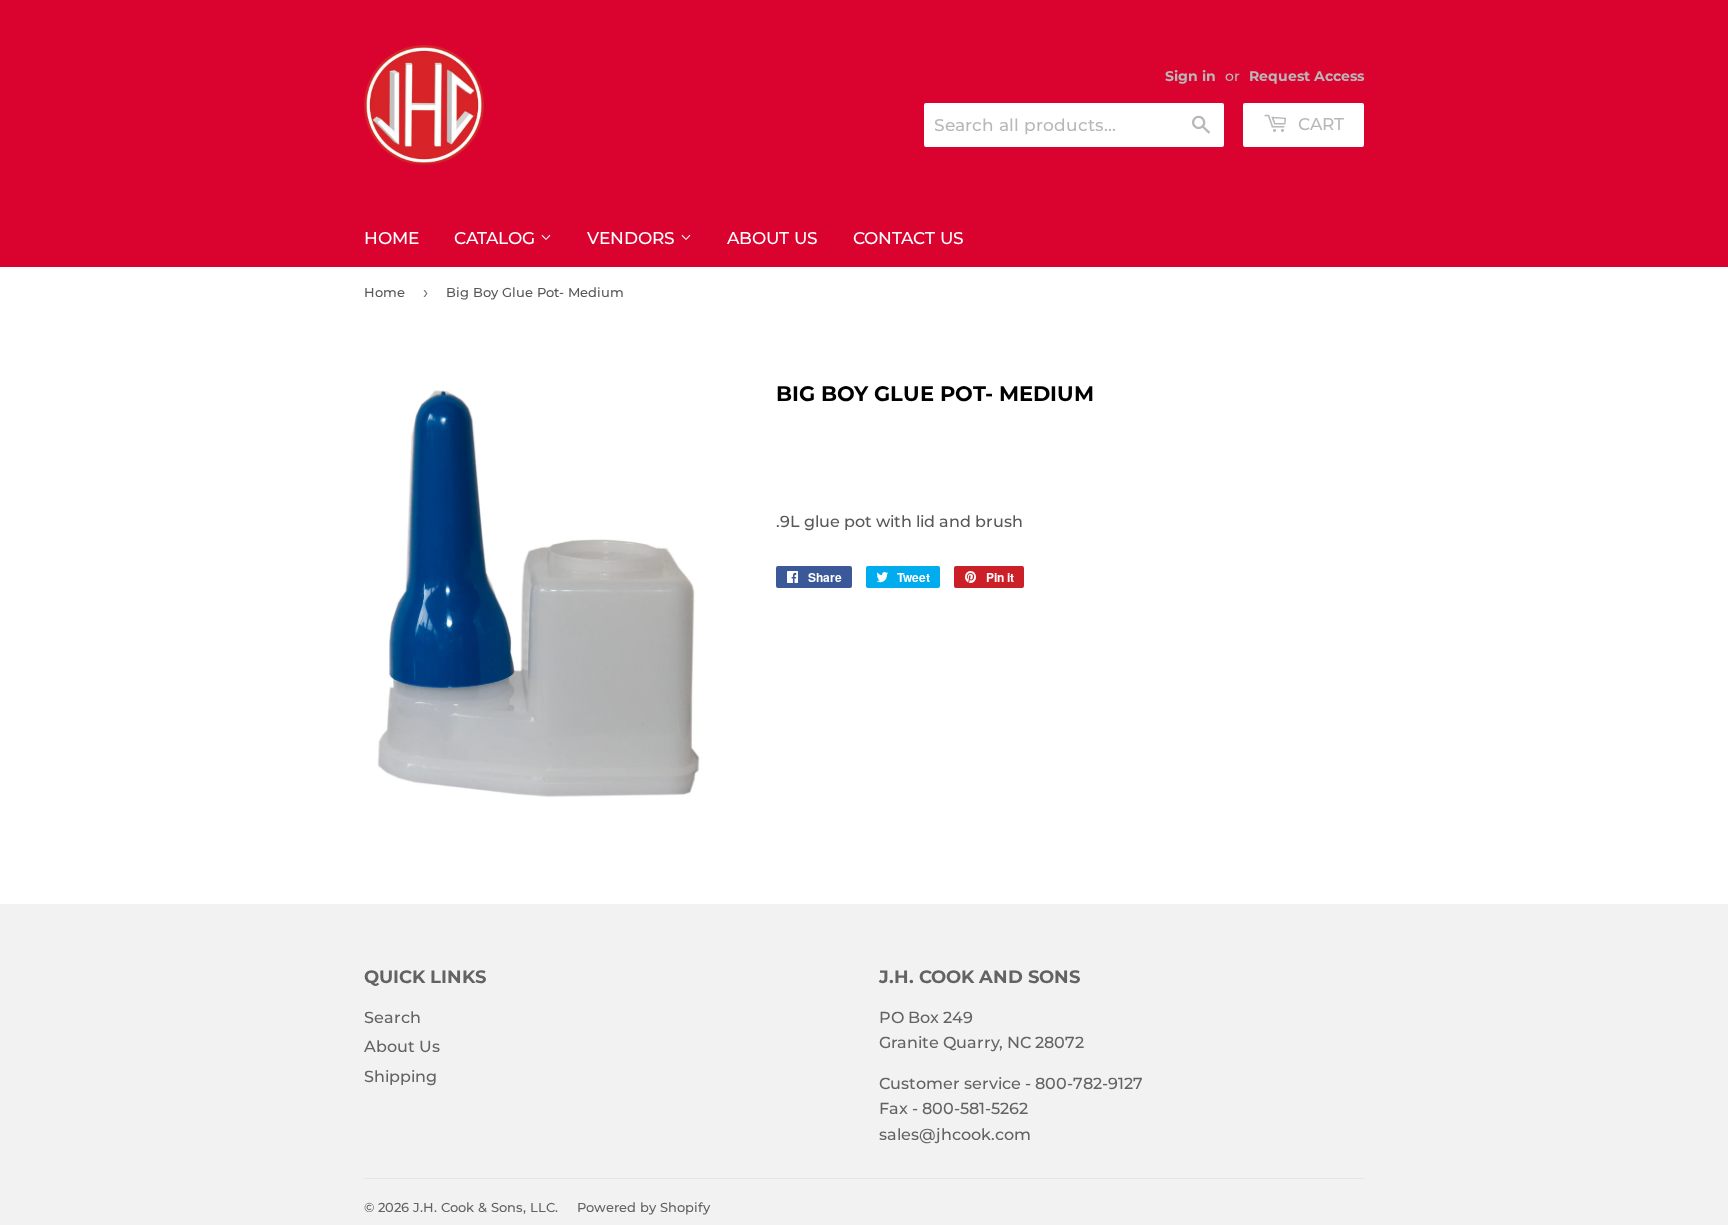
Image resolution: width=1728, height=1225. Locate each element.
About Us (772, 238)
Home (391, 238)
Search (392, 1017)
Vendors (633, 238)
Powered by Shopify (643, 1207)
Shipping (400, 1076)
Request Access (1306, 76)
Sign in (1190, 76)
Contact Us (908, 238)
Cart (1318, 124)
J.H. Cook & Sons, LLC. (485, 1207)
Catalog (497, 238)
